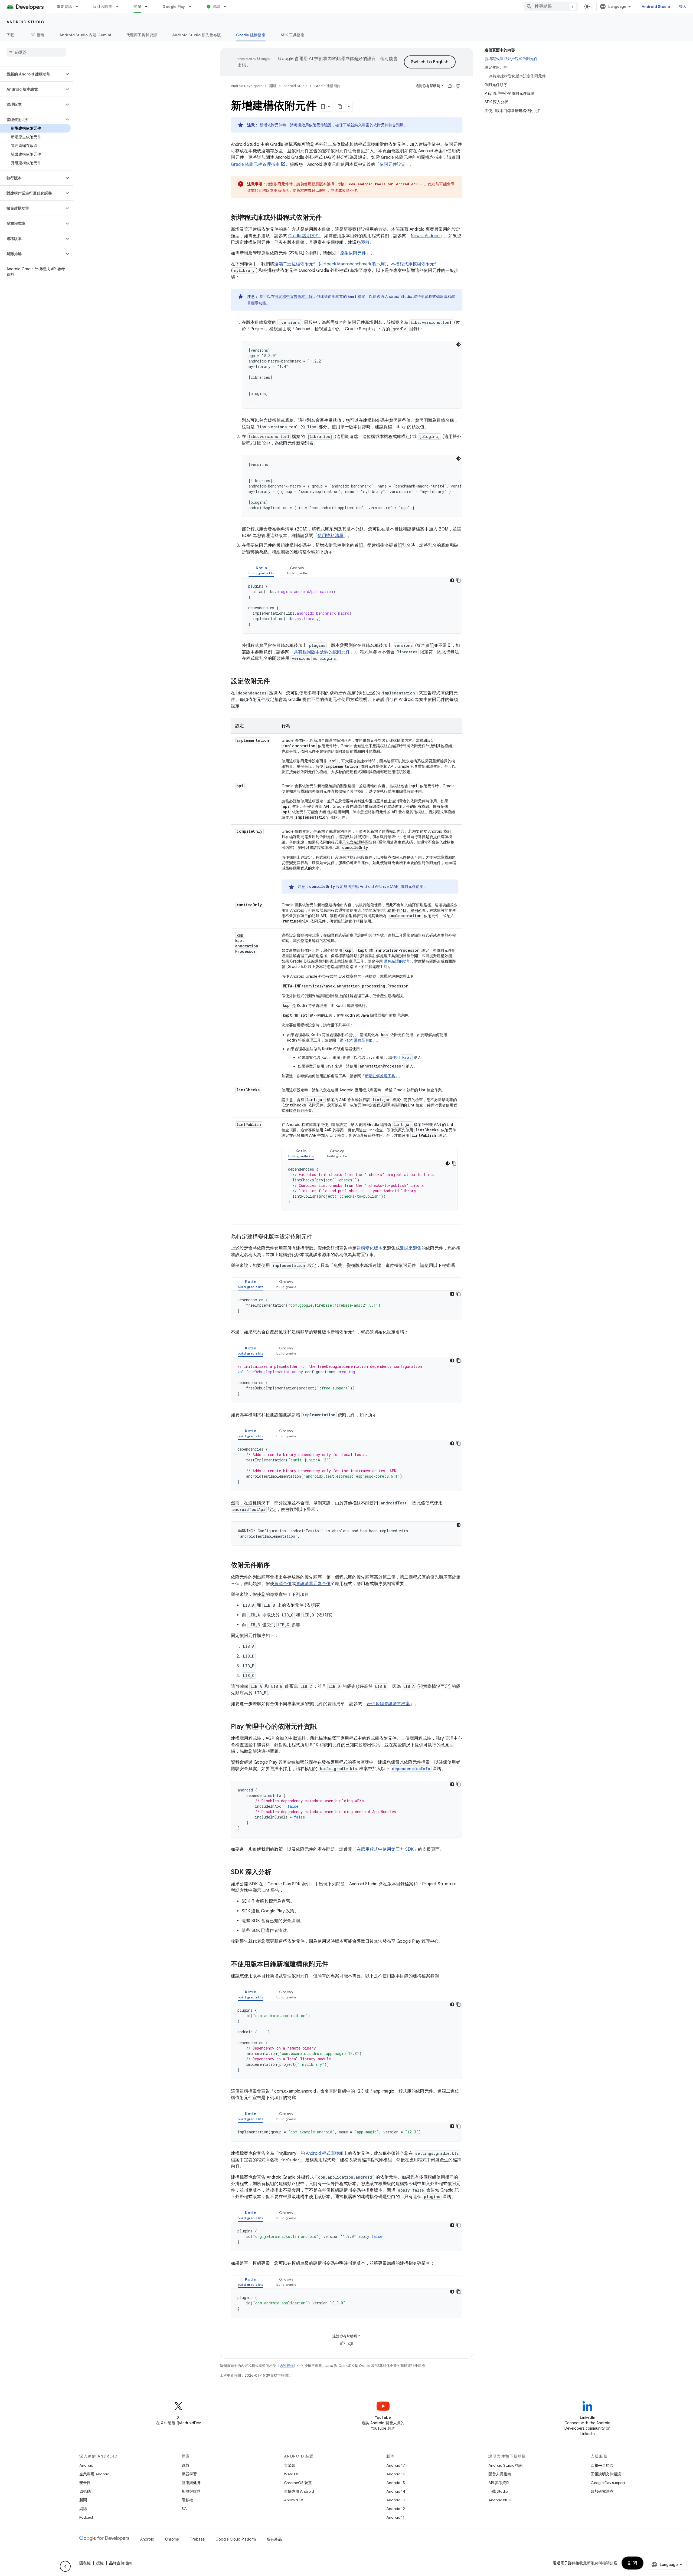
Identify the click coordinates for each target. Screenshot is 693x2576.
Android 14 (396, 2491)
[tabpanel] (352, 605)
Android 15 (396, 2483)
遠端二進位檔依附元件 (296, 264)
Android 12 (396, 2509)
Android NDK (500, 2500)
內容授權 (287, 2366)
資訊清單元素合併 (313, 1584)
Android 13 (395, 2500)
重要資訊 (64, 6)
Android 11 (395, 2517)
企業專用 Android (94, 2474)
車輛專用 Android (299, 2491)
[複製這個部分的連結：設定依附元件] (275, 682)
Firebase (197, 2539)
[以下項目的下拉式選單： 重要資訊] (79, 6)
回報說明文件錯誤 (606, 2474)
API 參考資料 (499, 2483)
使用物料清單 (331, 536)
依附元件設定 (393, 164)
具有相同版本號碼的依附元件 (322, 652)
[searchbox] (36, 52)
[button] (32, 74)
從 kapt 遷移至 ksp (356, 1040)
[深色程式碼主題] (459, 344)
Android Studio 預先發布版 (197, 35)
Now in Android (425, 236)
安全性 (85, 2483)
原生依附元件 (353, 253)
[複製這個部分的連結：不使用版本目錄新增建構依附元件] (334, 1965)
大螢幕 (290, 2465)
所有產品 (274, 2539)
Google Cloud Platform (236, 2539)
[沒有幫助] (458, 86)
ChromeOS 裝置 (298, 2483)
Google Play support (608, 2483)
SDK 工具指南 (293, 35)
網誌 (216, 6)
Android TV (294, 2500)
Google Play (174, 6)
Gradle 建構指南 (251, 35)
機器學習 (189, 2474)
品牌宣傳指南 (120, 2563)
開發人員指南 (500, 2474)
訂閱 (632, 2563)
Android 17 (396, 2465)
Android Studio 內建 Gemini (85, 35)
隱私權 (187, 2500)
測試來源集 (411, 1248)
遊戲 (185, 2465)
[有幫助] (450, 86)
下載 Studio (498, 2491)
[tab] (261, 570)
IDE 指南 (37, 35)
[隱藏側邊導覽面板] (65, 2566)
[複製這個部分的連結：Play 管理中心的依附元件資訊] (322, 1727)
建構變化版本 (370, 1248)
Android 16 (396, 2474)
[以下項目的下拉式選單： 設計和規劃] (120, 6)
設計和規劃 (103, 6)
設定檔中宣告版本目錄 (294, 297)
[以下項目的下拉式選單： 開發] (149, 6)
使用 (402, 1058)
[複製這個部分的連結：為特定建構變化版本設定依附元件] (318, 1237)
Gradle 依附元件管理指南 (255, 164)
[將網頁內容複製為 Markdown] (340, 107)
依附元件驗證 (320, 125)
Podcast (86, 2517)
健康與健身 (191, 2483)
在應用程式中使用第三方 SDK (385, 1849)
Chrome (172, 2539)
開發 (137, 6)
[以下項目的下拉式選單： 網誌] (227, 6)
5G (184, 2509)
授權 (100, 2563)
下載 (10, 35)
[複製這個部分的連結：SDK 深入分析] (277, 1873)
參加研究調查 (602, 2491)
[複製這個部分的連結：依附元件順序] (275, 1566)
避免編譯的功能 (397, 961)
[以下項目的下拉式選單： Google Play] (192, 6)
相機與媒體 (191, 2491)
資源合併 (283, 1584)
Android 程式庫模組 (325, 2153)
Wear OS (292, 2474)
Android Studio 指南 (506, 2465)
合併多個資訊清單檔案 (388, 1704)
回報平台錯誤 (602, 2465)
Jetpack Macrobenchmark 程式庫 (353, 264)
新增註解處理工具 (380, 1076)
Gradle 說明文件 (304, 236)
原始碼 (85, 2491)
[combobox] (551, 6)
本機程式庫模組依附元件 (415, 264)
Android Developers (247, 86)
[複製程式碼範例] (459, 580)
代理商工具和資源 (142, 35)
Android (86, 2465)
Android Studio (656, 6)
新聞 (83, 2500)
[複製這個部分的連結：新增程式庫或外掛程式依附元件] (327, 218)
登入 (683, 6)
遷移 (365, 242)
